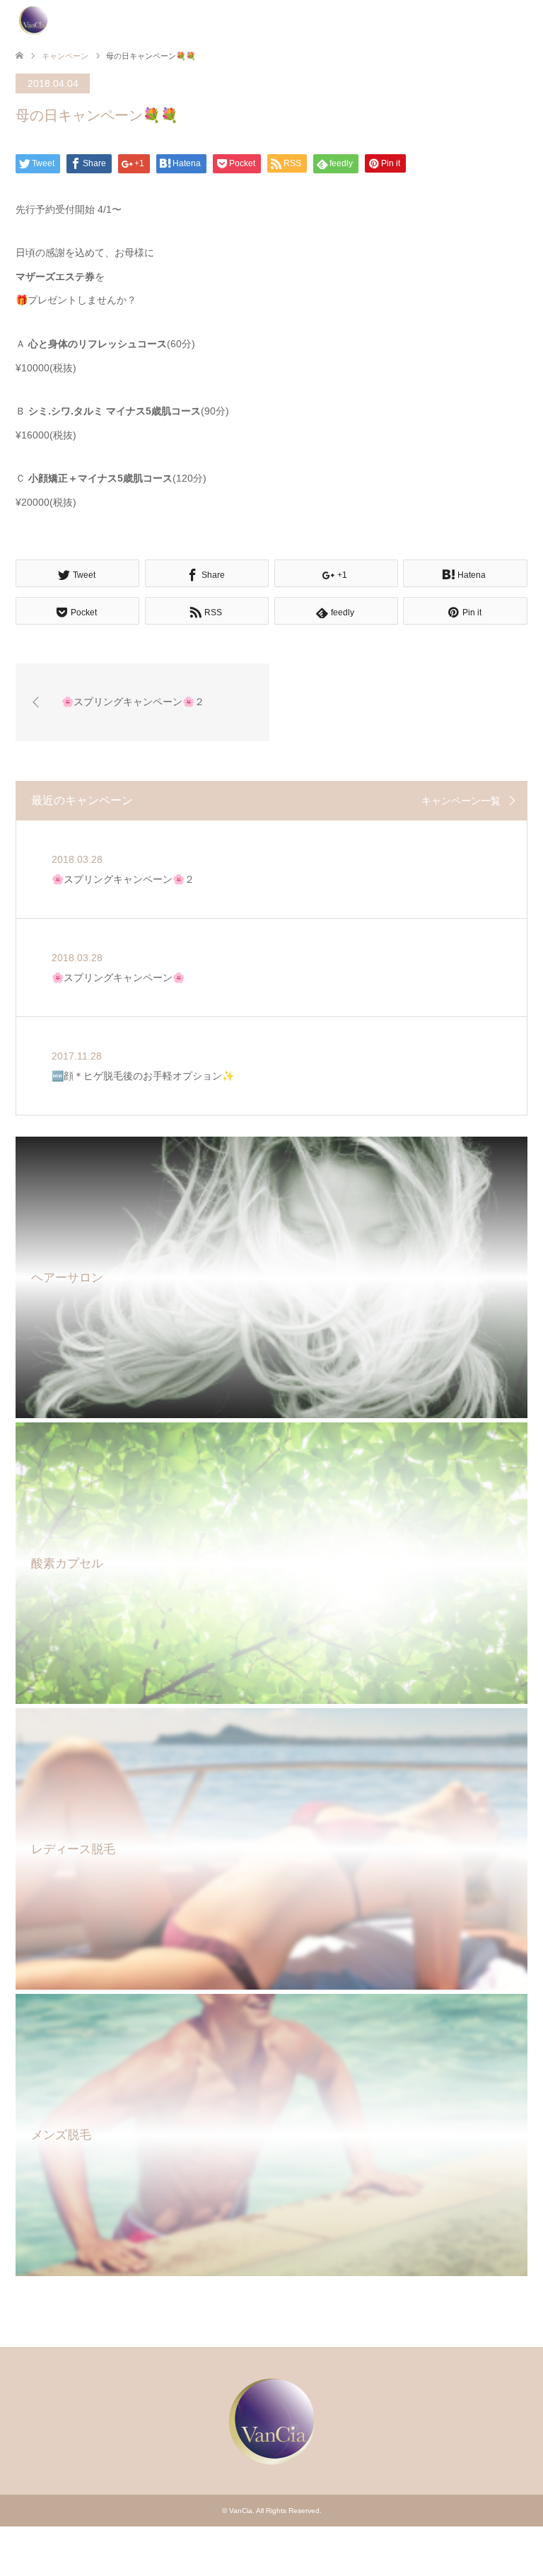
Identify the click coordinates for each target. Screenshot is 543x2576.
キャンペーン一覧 (461, 801)
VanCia (241, 2511)
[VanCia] (33, 21)
